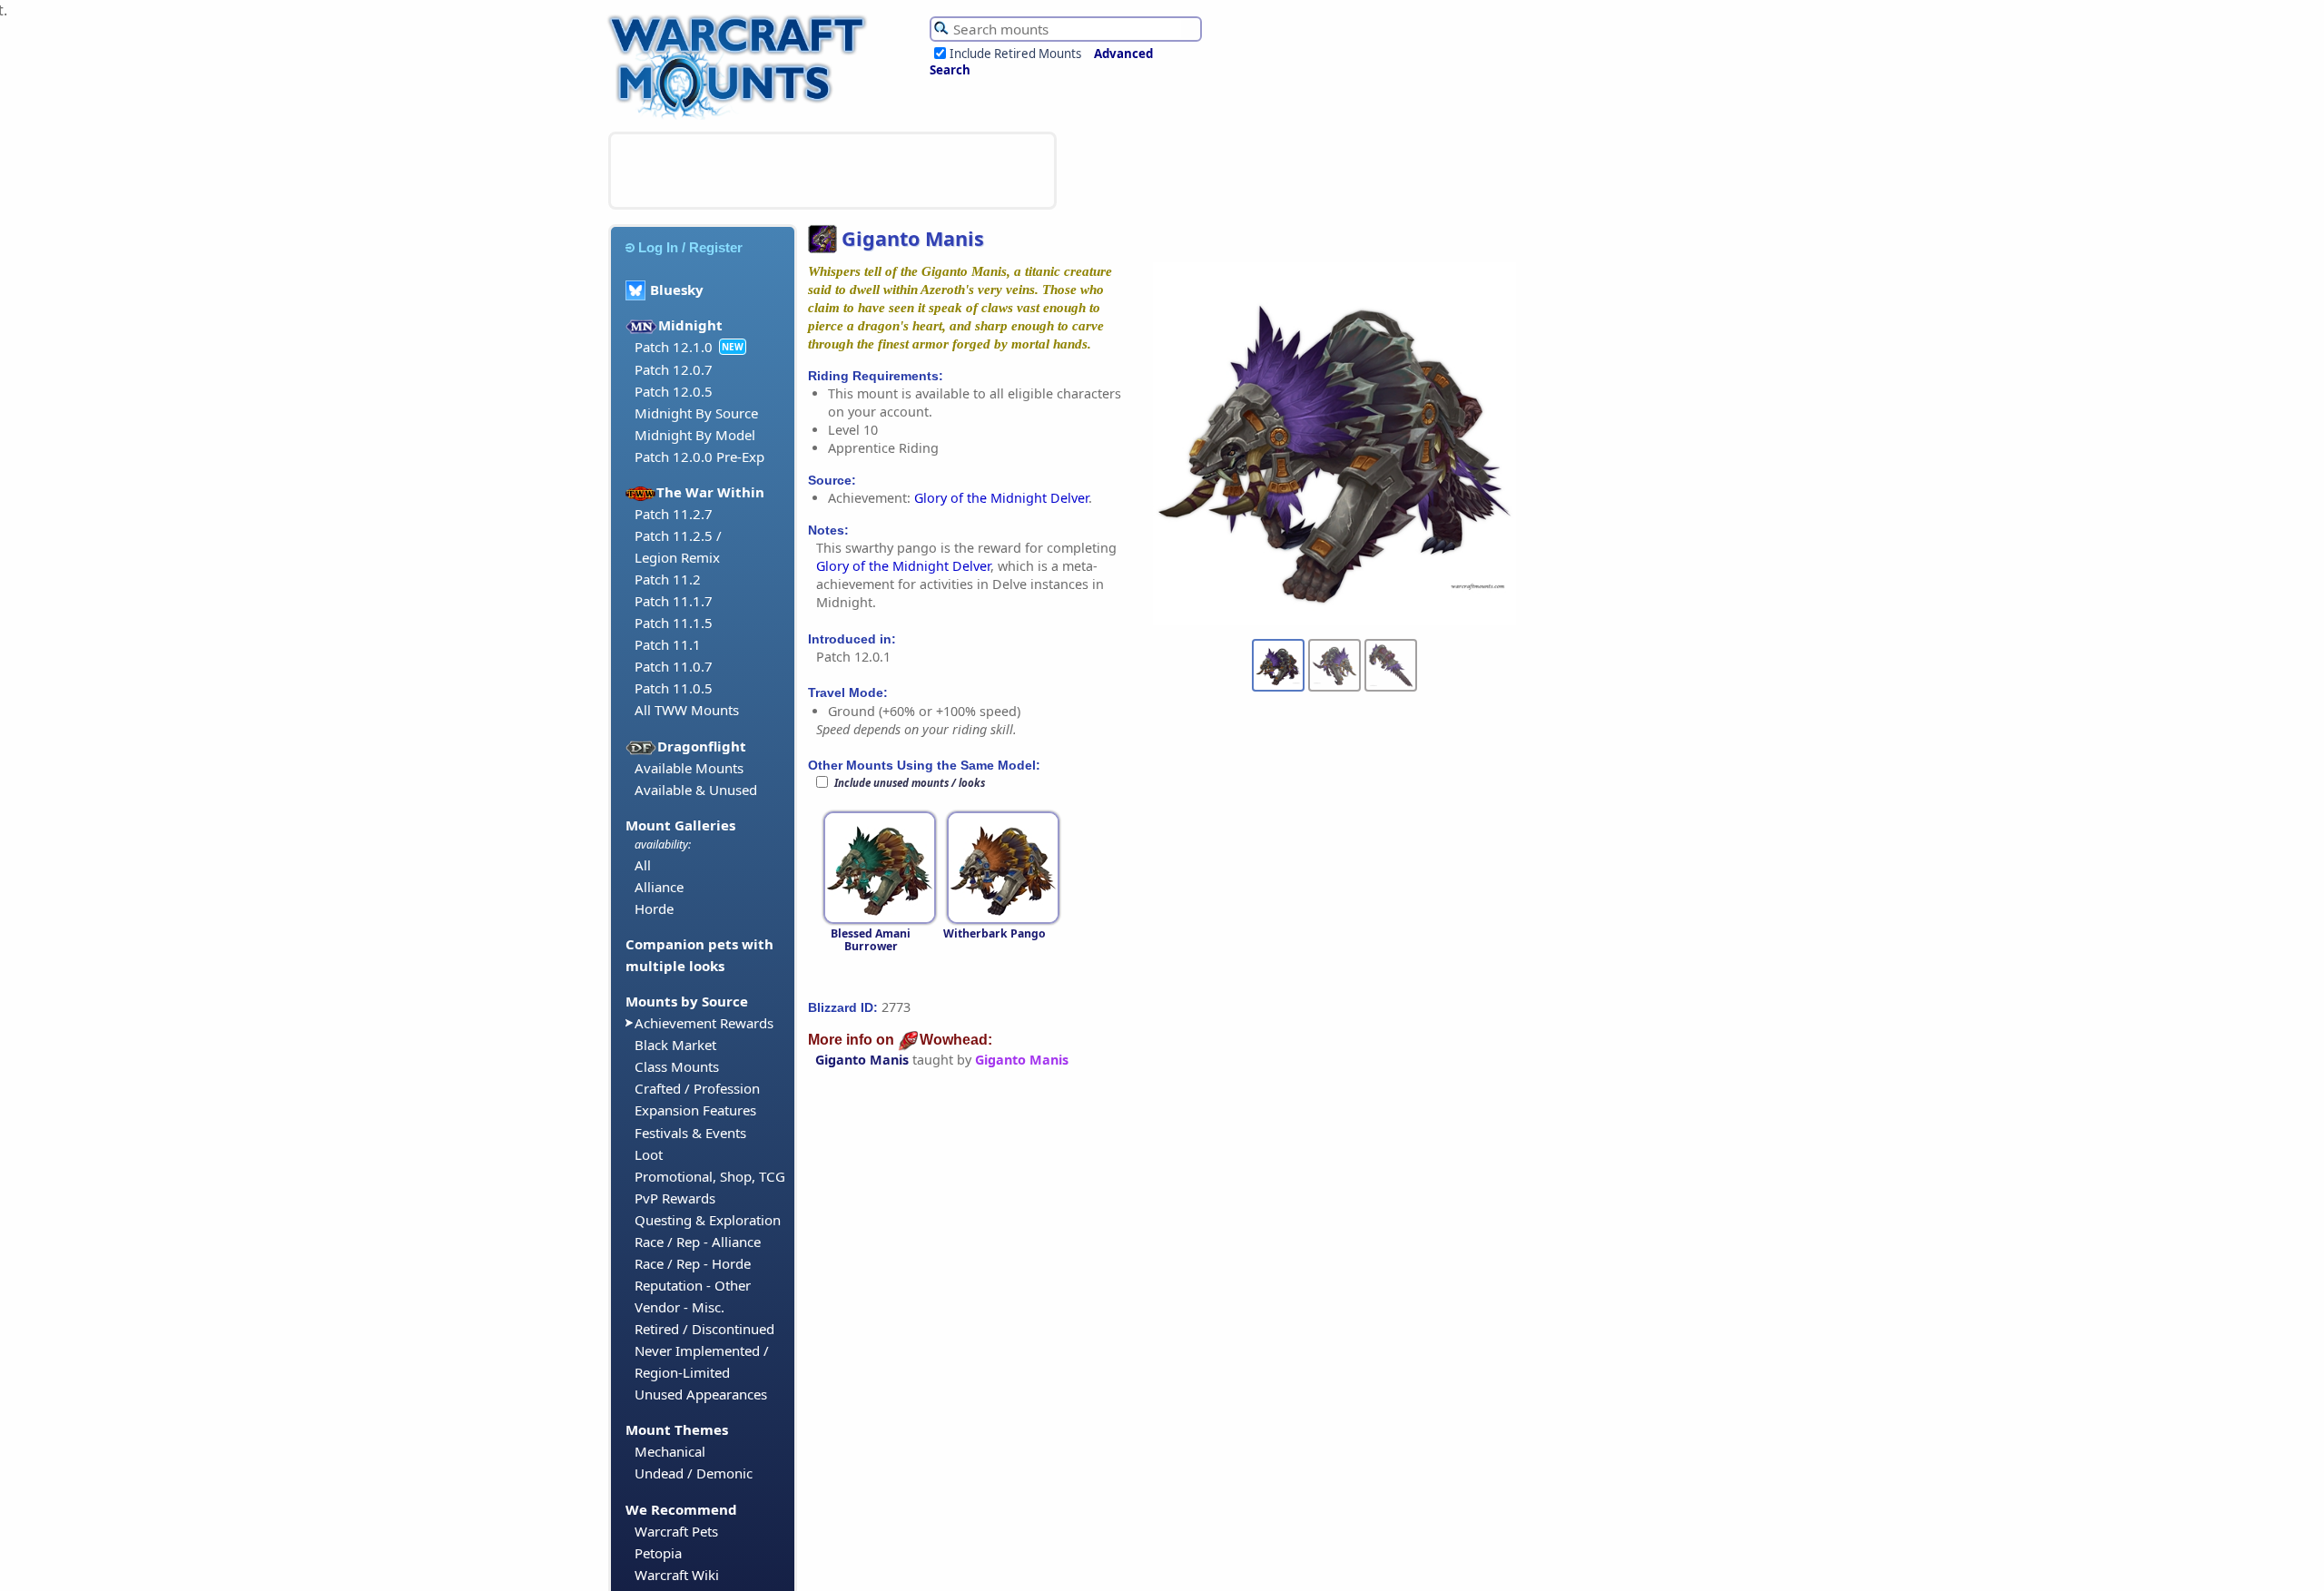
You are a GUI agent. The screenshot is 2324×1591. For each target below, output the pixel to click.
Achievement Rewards (704, 1023)
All (643, 865)
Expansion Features (695, 1110)
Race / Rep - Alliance (698, 1242)
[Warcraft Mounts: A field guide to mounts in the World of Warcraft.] (741, 117)
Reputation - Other (693, 1285)
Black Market (675, 1045)
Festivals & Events (690, 1133)
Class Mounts (677, 1066)
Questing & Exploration (708, 1220)
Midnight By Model (695, 435)
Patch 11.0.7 (674, 666)
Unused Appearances (701, 1394)
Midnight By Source (696, 413)
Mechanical (670, 1451)
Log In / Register (690, 247)
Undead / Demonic (694, 1473)
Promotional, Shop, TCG (710, 1176)
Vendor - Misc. (679, 1307)
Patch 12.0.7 (674, 369)
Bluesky (677, 290)
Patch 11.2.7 (674, 514)
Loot (649, 1154)
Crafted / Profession (697, 1088)
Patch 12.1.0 (674, 347)
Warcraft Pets (676, 1531)
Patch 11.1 (668, 644)
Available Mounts (689, 768)
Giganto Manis (862, 1060)
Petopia (658, 1553)
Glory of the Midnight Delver (1001, 498)
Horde (654, 908)
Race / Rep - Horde (693, 1263)
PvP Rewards (675, 1198)
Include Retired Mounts (1015, 54)
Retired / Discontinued (704, 1329)
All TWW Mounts (687, 710)
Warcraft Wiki (677, 1575)
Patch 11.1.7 (674, 601)
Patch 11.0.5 (674, 688)
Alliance (659, 887)
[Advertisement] (832, 171)
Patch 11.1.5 (674, 623)
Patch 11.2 (668, 579)
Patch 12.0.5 (674, 391)
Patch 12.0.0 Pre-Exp (699, 457)
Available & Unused (696, 790)
